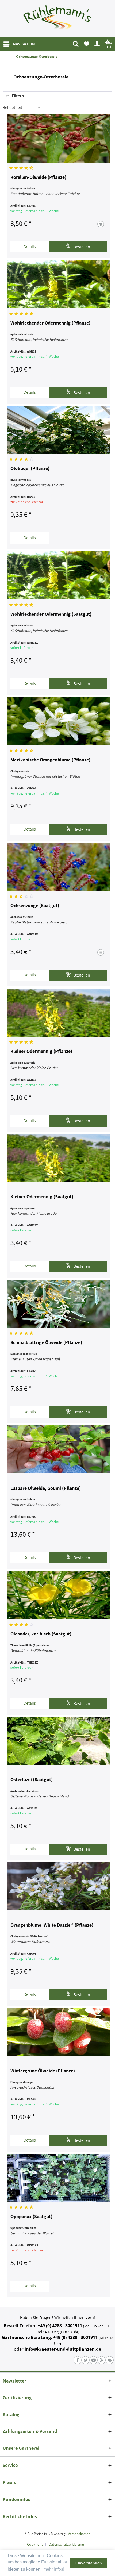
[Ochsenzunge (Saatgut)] (59, 867)
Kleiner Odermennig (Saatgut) (42, 1197)
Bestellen (81, 247)
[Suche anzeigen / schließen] (75, 44)
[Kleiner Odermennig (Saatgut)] (59, 1158)
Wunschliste (86, 44)
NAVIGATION (24, 44)
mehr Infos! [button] (54, 2569)
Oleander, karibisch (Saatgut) (41, 1634)
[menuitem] (19, 44)
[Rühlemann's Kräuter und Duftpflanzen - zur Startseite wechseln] (57, 19)
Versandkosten (79, 2534)
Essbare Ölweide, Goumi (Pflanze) (46, 1488)
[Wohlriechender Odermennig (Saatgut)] (59, 575)
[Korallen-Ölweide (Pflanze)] (59, 139)
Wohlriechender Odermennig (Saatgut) (51, 614)
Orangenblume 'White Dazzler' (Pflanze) (52, 1925)
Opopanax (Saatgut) (31, 2217)
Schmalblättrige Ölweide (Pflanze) (46, 1343)
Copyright (35, 2544)
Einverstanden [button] (89, 2563)
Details (30, 246)
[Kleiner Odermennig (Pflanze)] (59, 1013)
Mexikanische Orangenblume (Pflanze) (50, 760)
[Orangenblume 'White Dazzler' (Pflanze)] (59, 1886)
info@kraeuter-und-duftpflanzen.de (63, 2349)
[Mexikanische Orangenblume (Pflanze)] (59, 721)
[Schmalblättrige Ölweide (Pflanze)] (59, 1304)
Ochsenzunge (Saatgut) (35, 906)
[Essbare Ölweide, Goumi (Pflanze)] (59, 1449)
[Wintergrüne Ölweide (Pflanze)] (59, 2032)
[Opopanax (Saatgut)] (59, 2178)
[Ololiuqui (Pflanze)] (59, 430)
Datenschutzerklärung (66, 2544)
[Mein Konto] (97, 44)
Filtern (17, 96)
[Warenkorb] (108, 44)
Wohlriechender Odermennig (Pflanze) (50, 323)
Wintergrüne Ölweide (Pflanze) (43, 2071)
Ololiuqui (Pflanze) (30, 469)
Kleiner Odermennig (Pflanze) (41, 1052)
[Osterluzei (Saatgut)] (59, 1741)
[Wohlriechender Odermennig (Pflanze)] (59, 284)
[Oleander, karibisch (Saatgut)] (59, 1595)
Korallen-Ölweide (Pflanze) (38, 177)
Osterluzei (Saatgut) (32, 1780)
